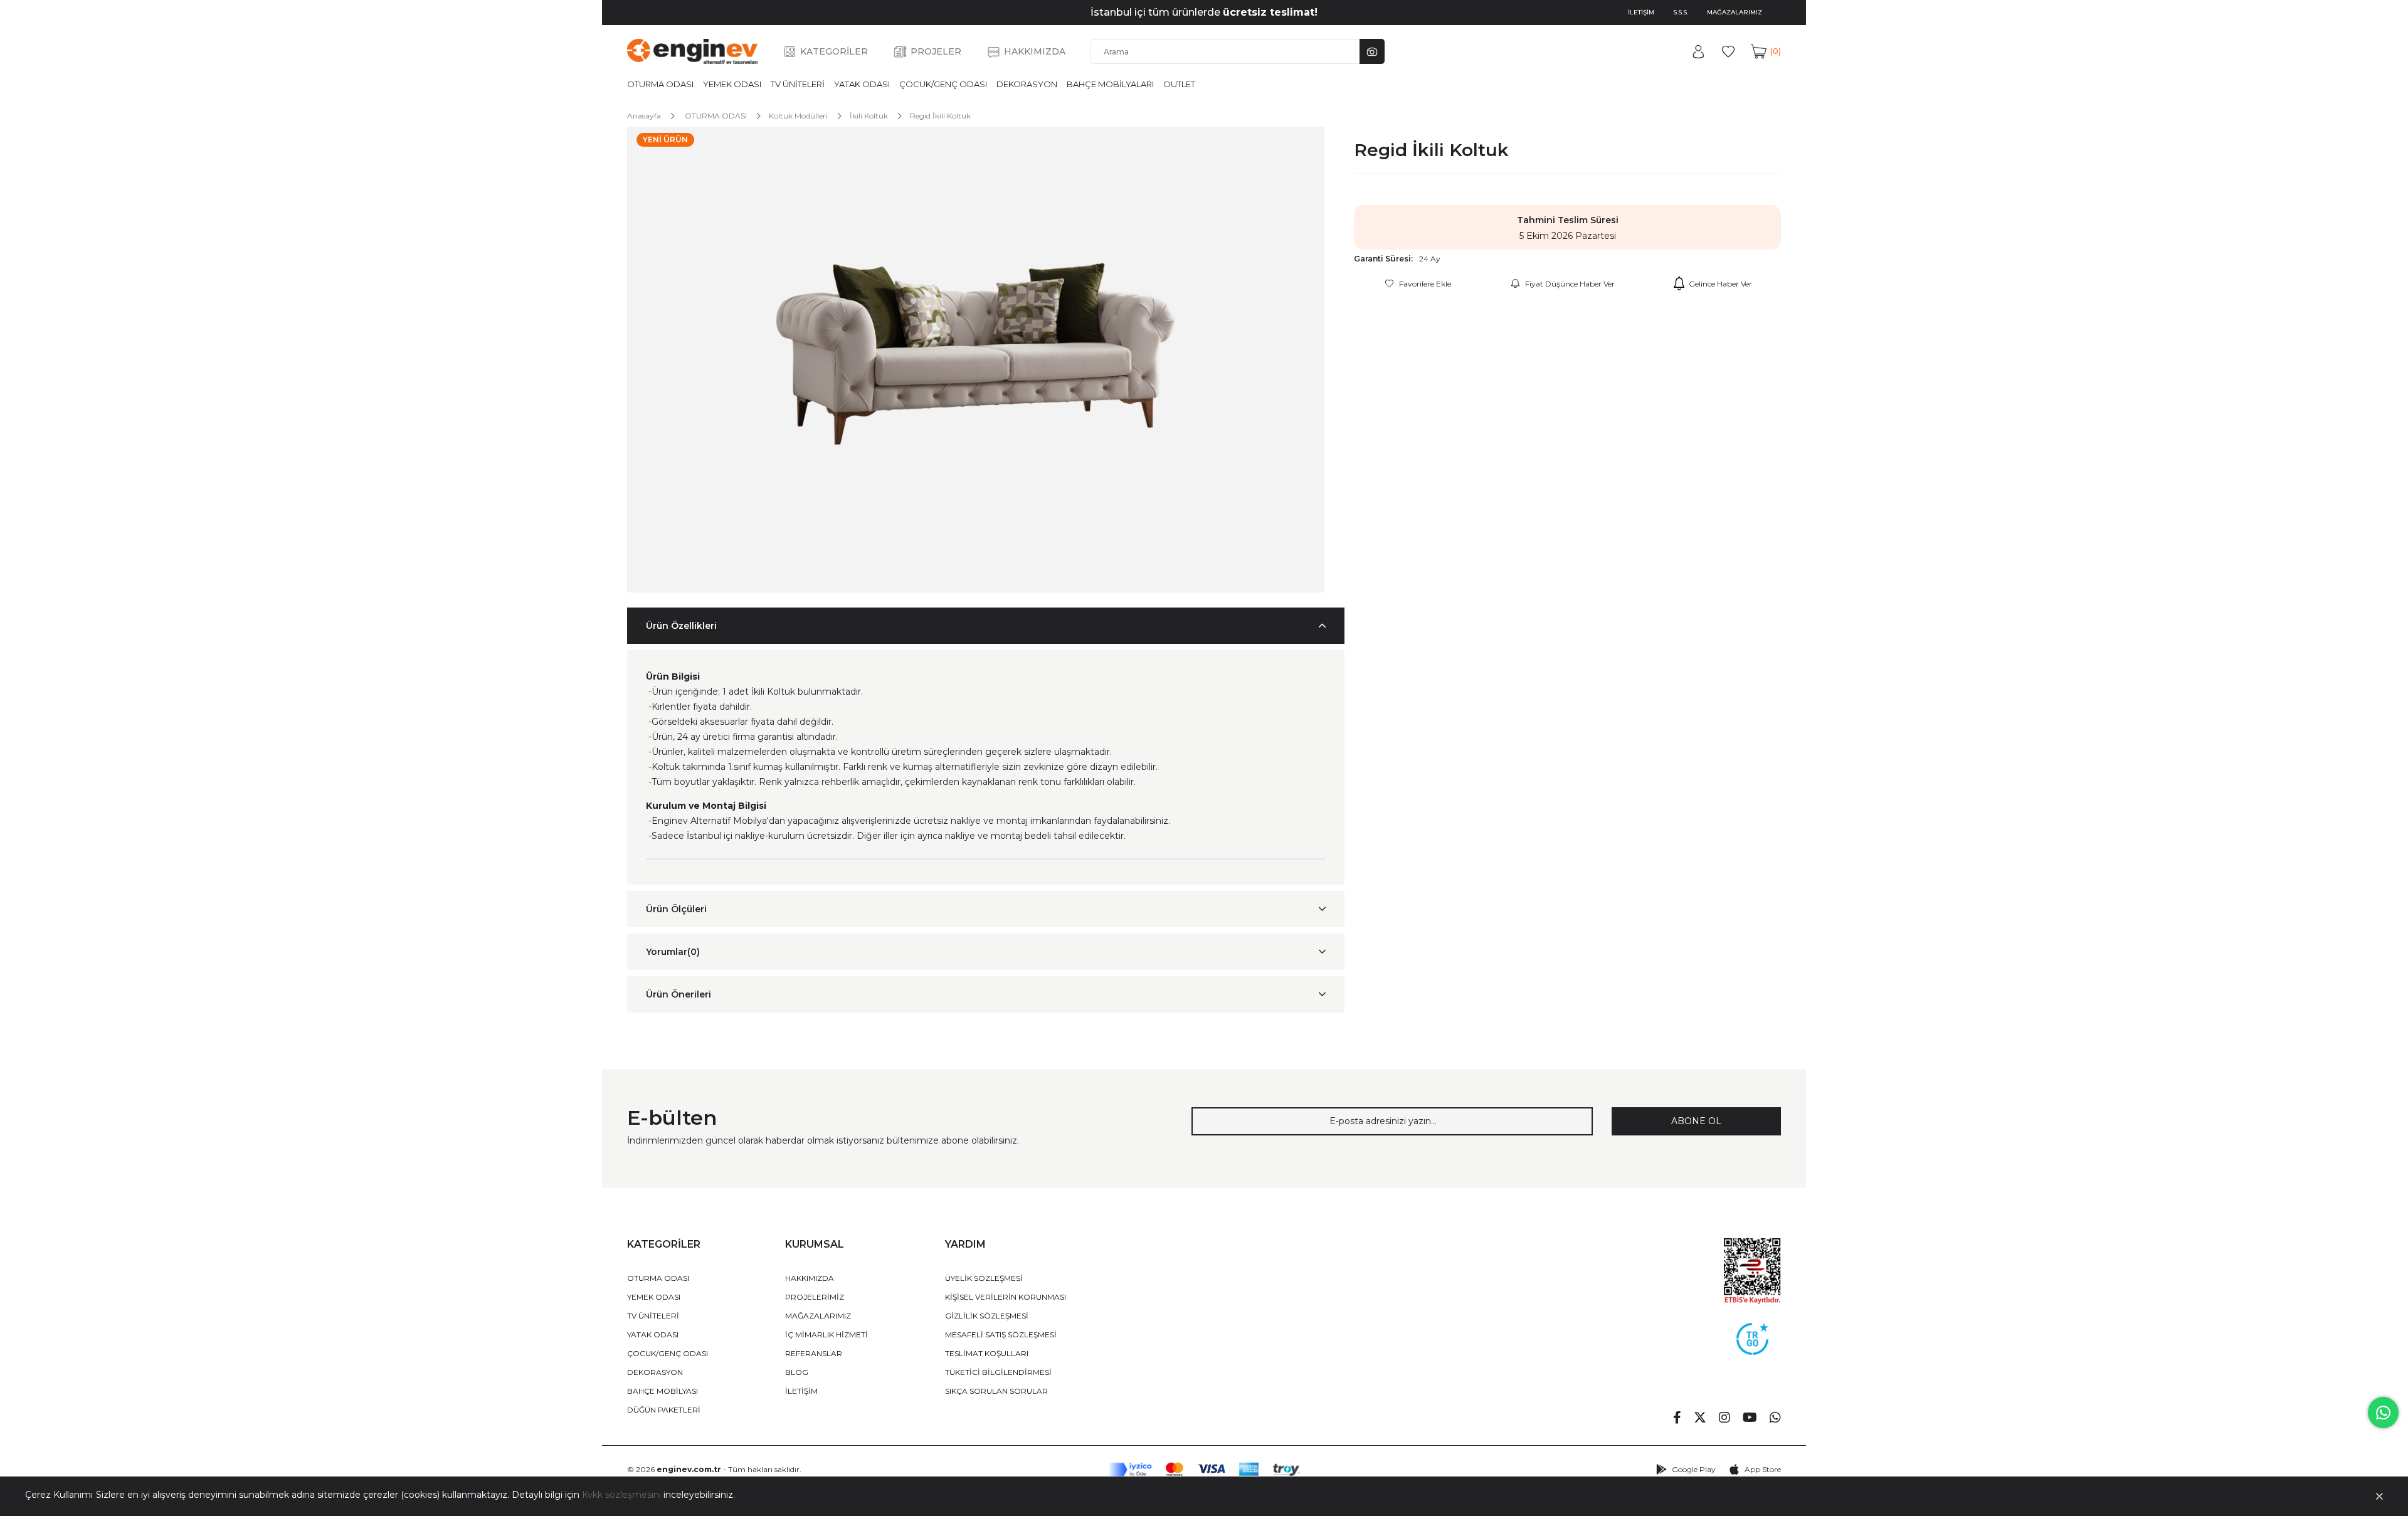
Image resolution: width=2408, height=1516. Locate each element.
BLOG (797, 1372)
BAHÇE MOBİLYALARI (1110, 84)
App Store (1763, 1469)
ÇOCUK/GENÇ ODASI (943, 84)
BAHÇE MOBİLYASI (663, 1391)
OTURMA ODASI (660, 84)
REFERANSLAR (814, 1353)
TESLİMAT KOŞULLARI (987, 1353)
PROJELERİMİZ (815, 1297)
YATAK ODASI (862, 84)
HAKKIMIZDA (1035, 51)
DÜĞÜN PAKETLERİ (664, 1410)
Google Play (1694, 1469)
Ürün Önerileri (679, 994)
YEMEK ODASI (732, 84)
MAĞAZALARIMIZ (1735, 12)
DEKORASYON (1027, 84)
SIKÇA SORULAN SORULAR (996, 1391)
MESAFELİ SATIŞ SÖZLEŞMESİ (1001, 1334)
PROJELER (936, 51)
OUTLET (1179, 84)
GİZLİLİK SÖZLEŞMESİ (987, 1316)
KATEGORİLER (834, 51)
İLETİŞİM (1641, 12)
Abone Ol (1696, 1121)
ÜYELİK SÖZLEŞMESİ (984, 1278)
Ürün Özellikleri (681, 626)
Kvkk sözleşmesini (621, 1495)
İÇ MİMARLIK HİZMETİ (826, 1334)
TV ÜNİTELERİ (798, 84)
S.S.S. (1681, 12)
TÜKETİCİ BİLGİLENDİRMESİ (998, 1372)
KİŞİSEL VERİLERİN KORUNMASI (1006, 1297)
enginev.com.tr (689, 1469)
